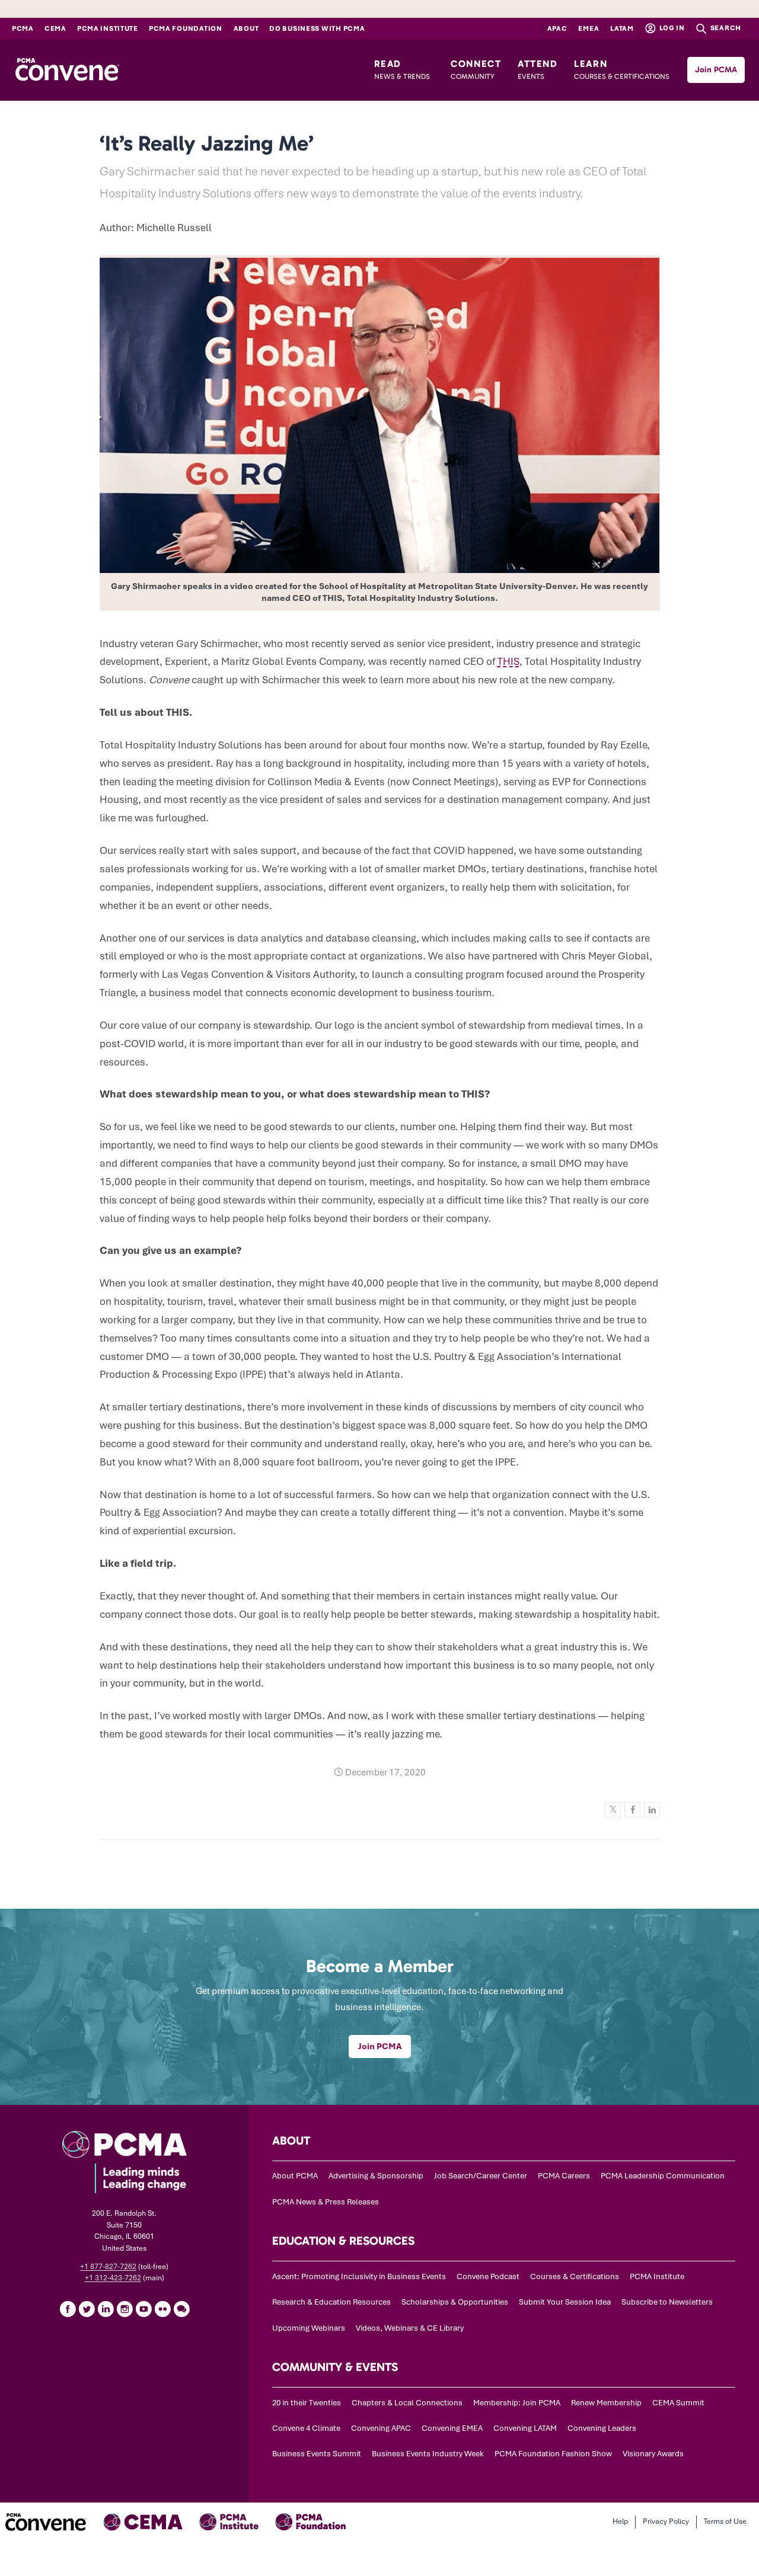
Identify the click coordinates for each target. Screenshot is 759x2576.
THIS (508, 661)
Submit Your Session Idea (565, 2302)
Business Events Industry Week (428, 2454)
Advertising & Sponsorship (376, 2176)
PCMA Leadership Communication (663, 2176)
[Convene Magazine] (67, 70)
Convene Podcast (488, 2276)
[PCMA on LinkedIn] (106, 2309)
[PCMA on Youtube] (143, 2309)
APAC (557, 28)
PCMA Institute (108, 28)
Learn (622, 69)
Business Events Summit (317, 2454)
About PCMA (295, 2176)
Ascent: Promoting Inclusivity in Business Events (359, 2276)
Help (620, 2521)
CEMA (55, 28)
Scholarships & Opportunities (455, 2302)
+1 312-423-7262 (113, 2278)
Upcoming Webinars (309, 2328)
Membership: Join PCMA (517, 2403)
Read (402, 69)
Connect (476, 69)
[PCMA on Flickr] (162, 2309)
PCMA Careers (564, 2176)
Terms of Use (725, 2521)
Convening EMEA (452, 2428)
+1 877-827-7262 (108, 2267)
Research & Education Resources (331, 2302)
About (246, 28)
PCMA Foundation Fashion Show (553, 2454)
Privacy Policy (666, 2521)
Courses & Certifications (575, 2276)
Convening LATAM (525, 2428)
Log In (671, 28)
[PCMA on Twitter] (87, 2309)
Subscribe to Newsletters (667, 2302)
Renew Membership (606, 2403)
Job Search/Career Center (481, 2176)
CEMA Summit (678, 2403)
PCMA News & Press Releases (326, 2202)
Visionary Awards (653, 2454)
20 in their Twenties (307, 2403)
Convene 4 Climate (306, 2428)
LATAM (622, 28)
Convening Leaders (602, 2428)
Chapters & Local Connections (407, 2403)
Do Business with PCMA (317, 28)
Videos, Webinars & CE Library (410, 2328)
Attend (538, 69)
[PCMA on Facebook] (68, 2309)
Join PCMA (716, 70)
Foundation (186, 28)
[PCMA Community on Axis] (181, 2309)
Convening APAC (381, 2428)
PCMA (23, 28)
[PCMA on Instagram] (125, 2309)
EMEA (589, 28)
